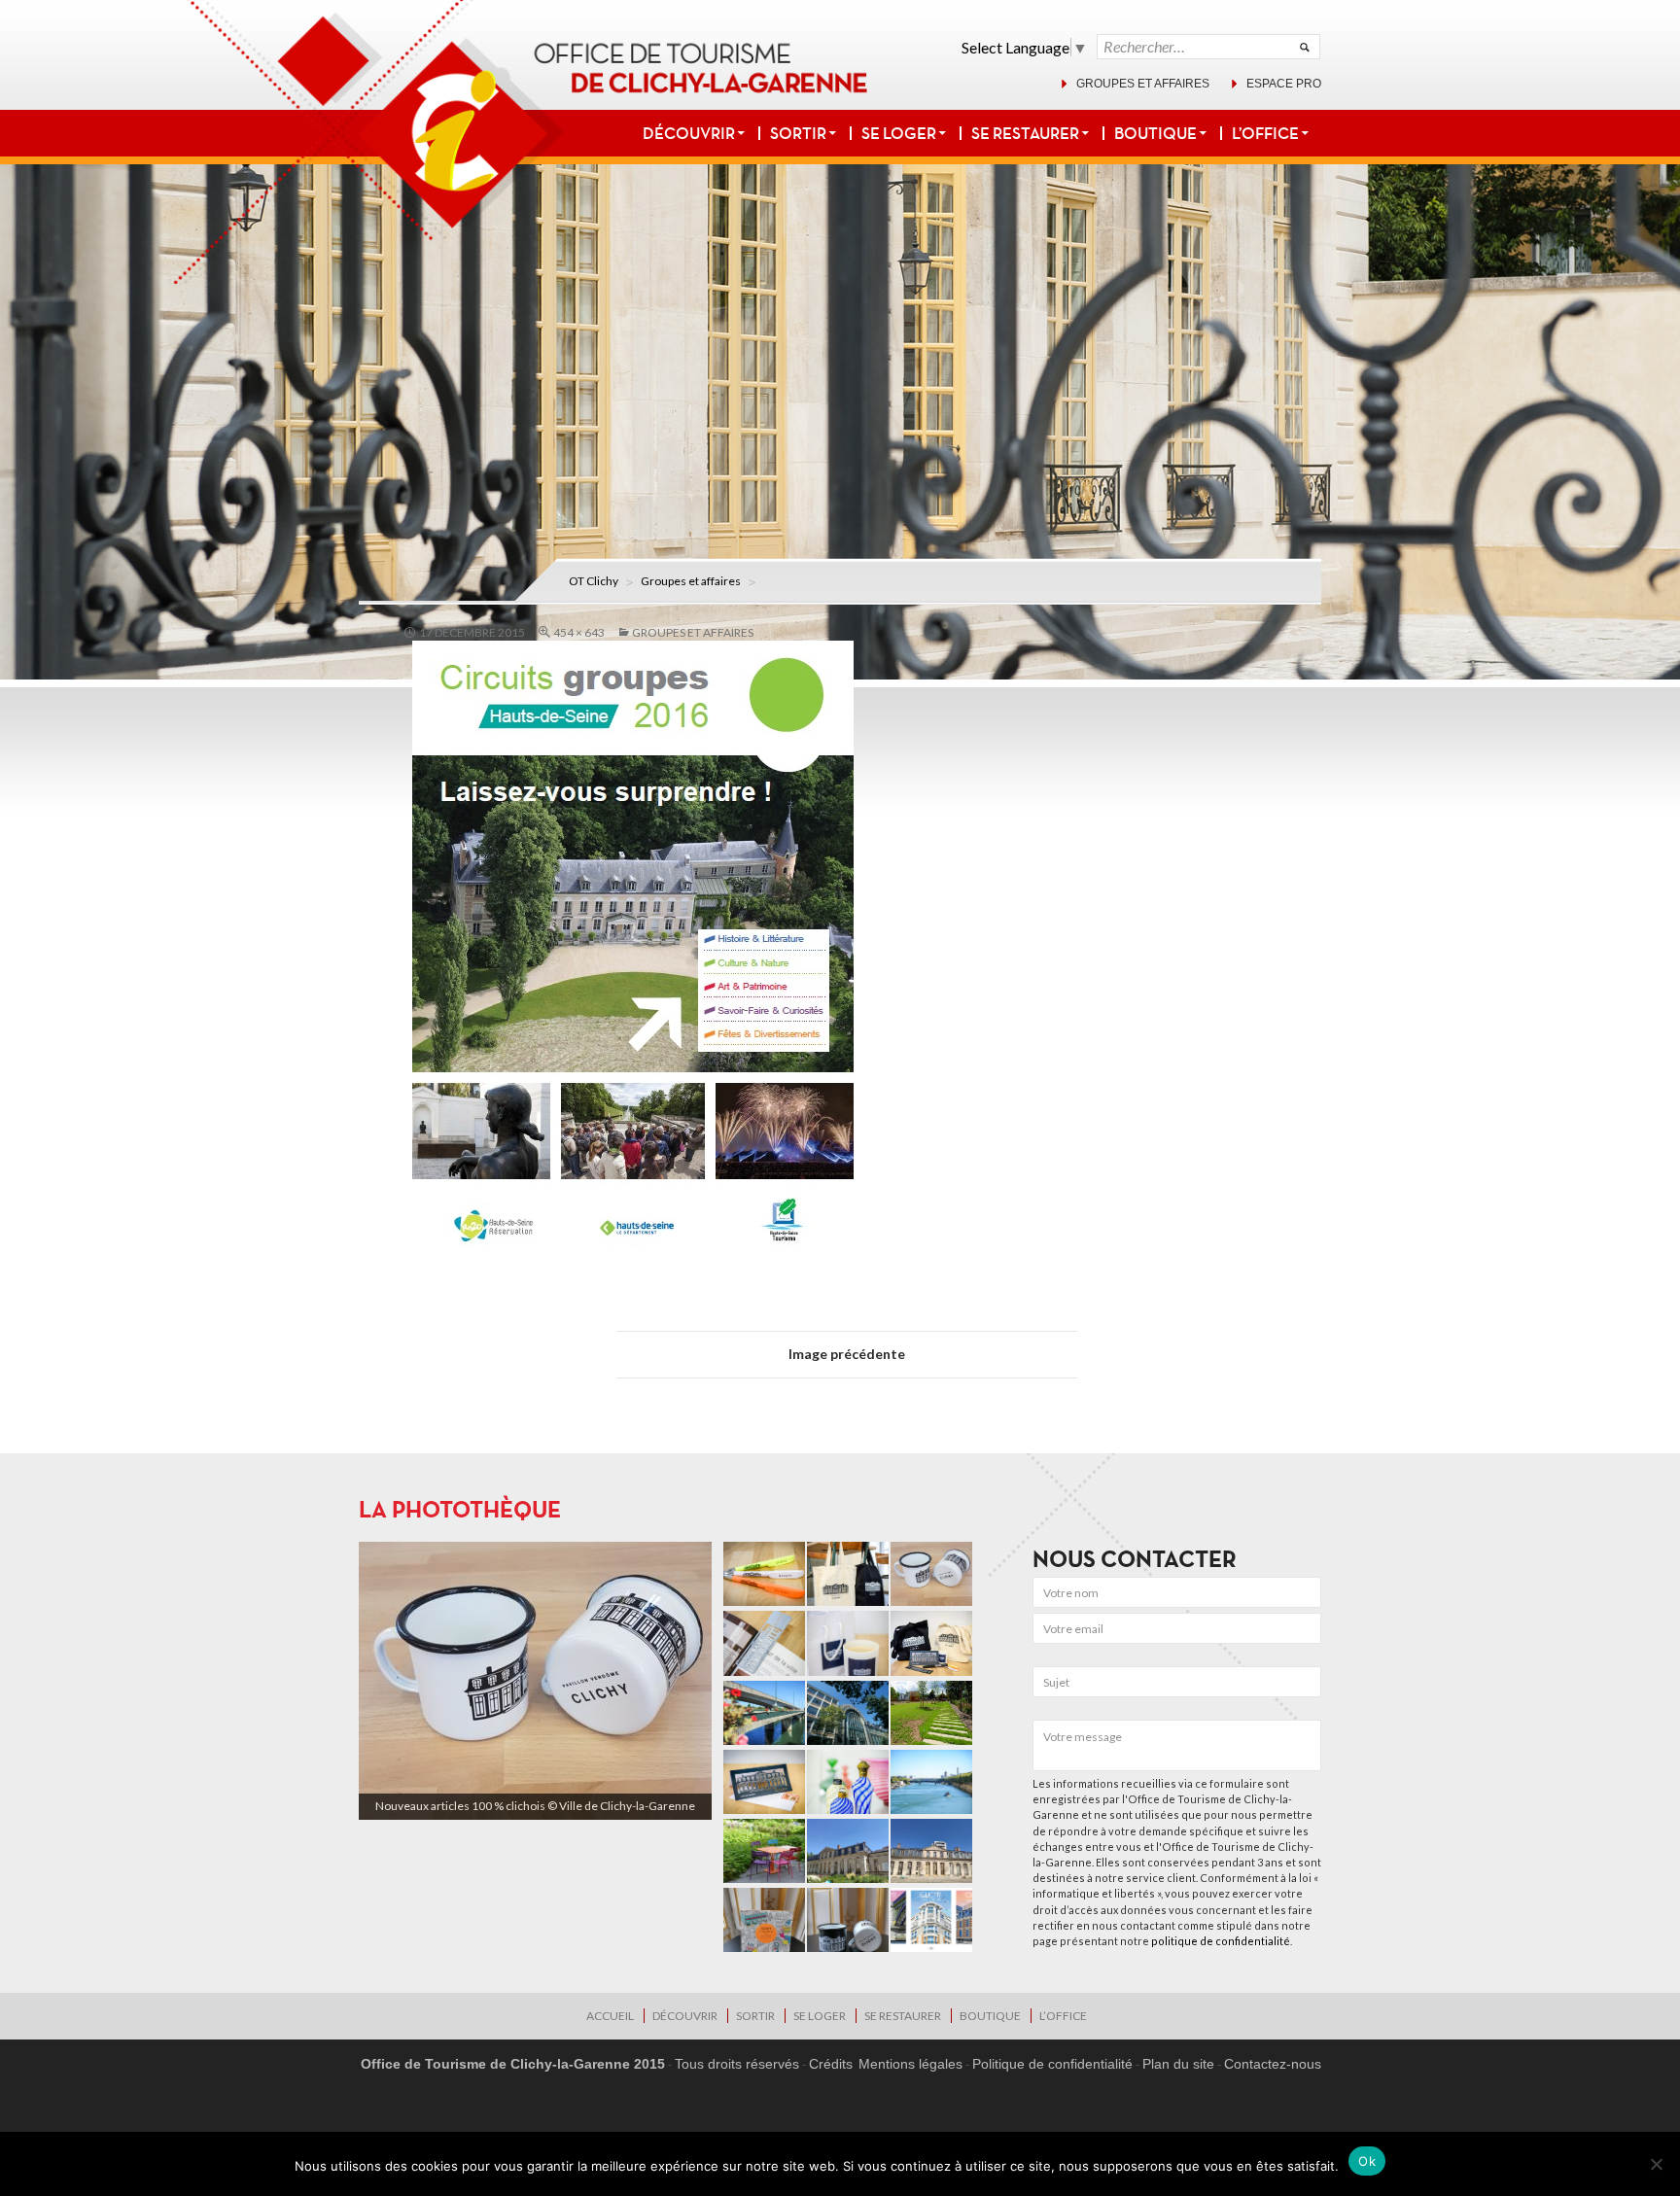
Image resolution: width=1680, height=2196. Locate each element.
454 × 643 (579, 632)
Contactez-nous (1273, 2064)
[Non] (1656, 2164)
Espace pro (1284, 84)
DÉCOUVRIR (689, 133)
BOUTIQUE (1155, 133)
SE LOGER (899, 133)
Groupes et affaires (1143, 84)
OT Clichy (594, 581)
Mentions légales (910, 2064)
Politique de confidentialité (1052, 2064)
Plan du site (1178, 2064)
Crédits (831, 2064)
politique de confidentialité (1221, 1941)
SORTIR (798, 133)
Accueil (610, 2016)
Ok (1367, 2161)
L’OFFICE (1265, 133)
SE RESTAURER (1025, 133)
